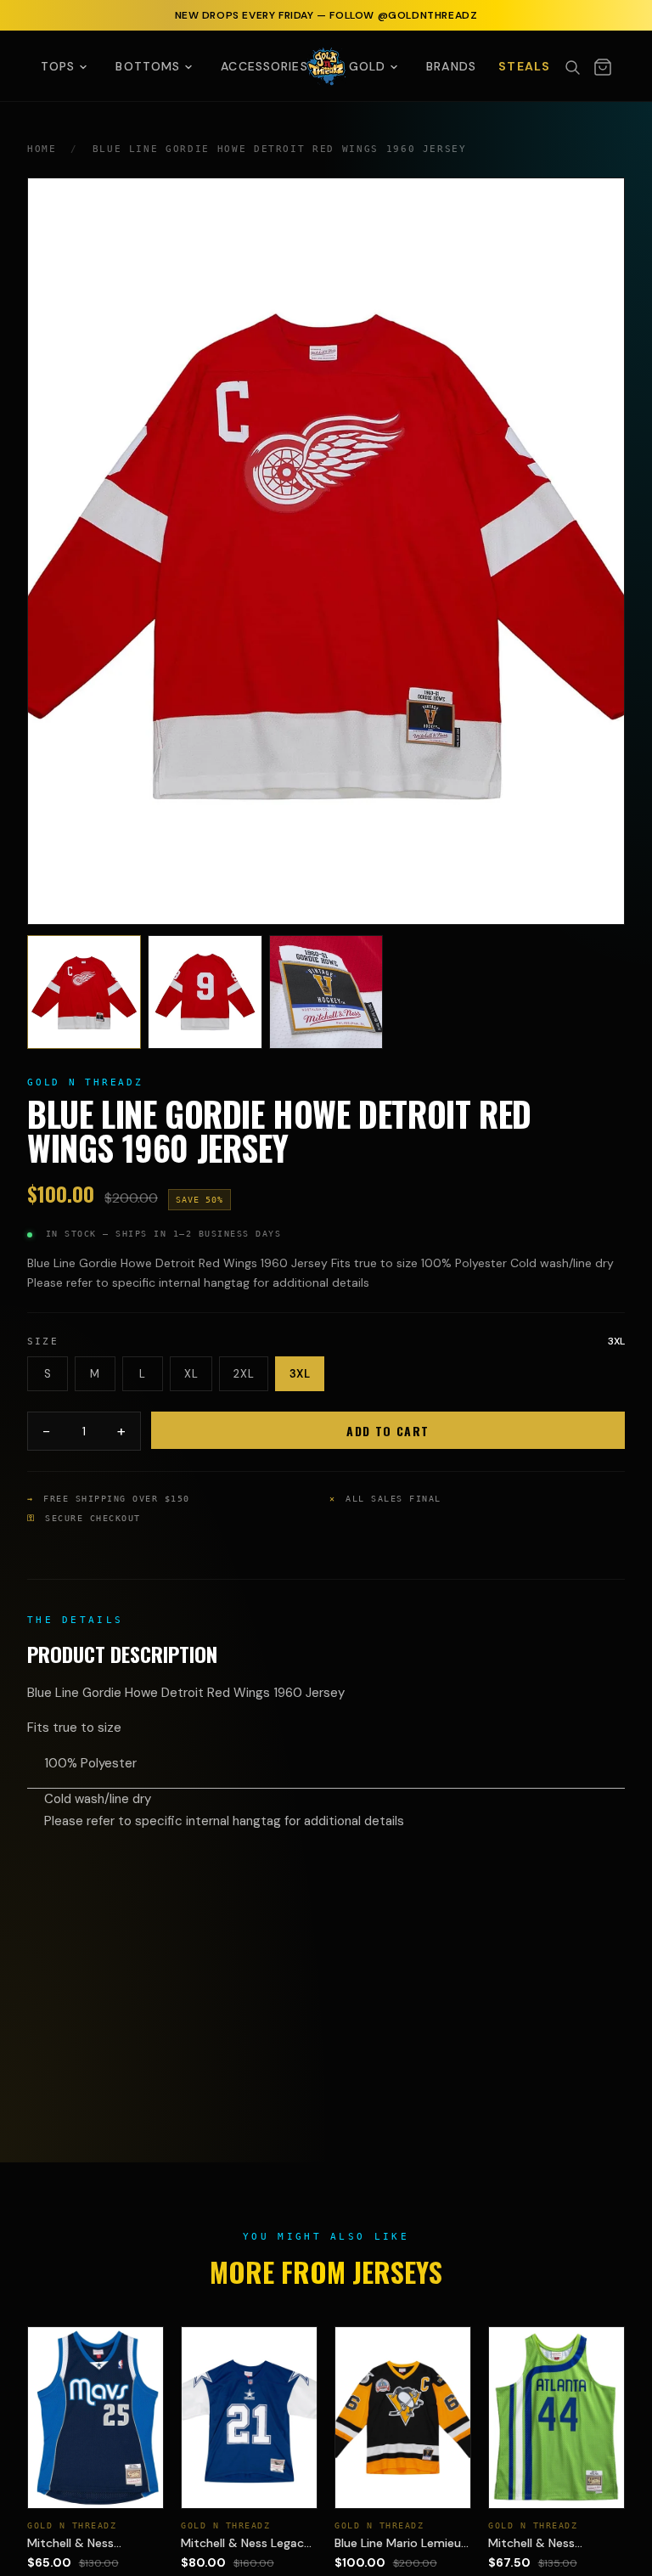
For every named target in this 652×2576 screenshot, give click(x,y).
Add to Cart (388, 1431)
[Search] (572, 67)
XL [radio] (191, 1374)
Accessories (264, 66)
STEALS (524, 66)
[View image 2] (205, 992)
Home (42, 149)
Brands (451, 66)
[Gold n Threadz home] (326, 66)
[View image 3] (326, 992)
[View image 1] (84, 992)
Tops (58, 66)
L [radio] (143, 1374)
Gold (367, 66)
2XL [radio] (244, 1374)
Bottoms (148, 66)
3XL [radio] (300, 1374)
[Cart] (603, 67)
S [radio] (48, 1374)
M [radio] (95, 1374)
